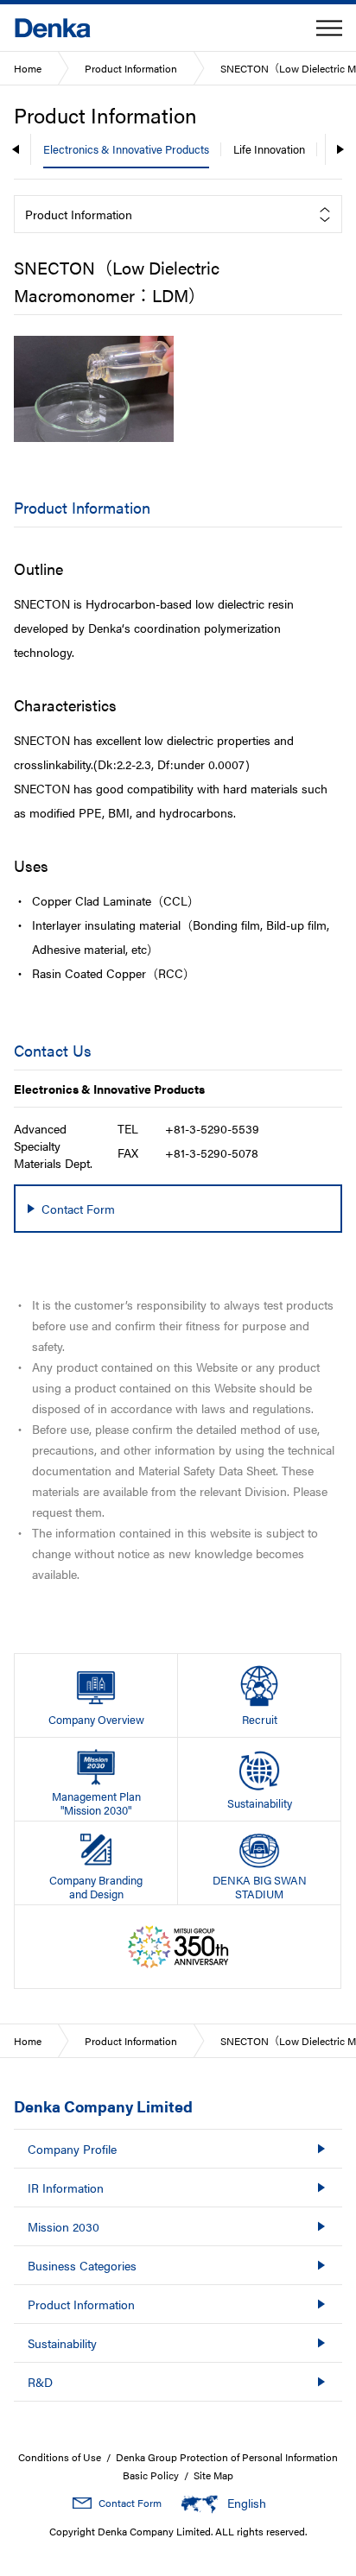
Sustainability (62, 2343)
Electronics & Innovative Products (126, 149)
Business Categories (82, 2265)
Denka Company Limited (103, 2106)
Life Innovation (269, 149)
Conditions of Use (60, 2457)
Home (28, 68)
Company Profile (72, 2149)
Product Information (131, 68)
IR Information (66, 2188)
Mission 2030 (64, 2226)
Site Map (213, 2475)
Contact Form (130, 2503)
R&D (40, 2382)
